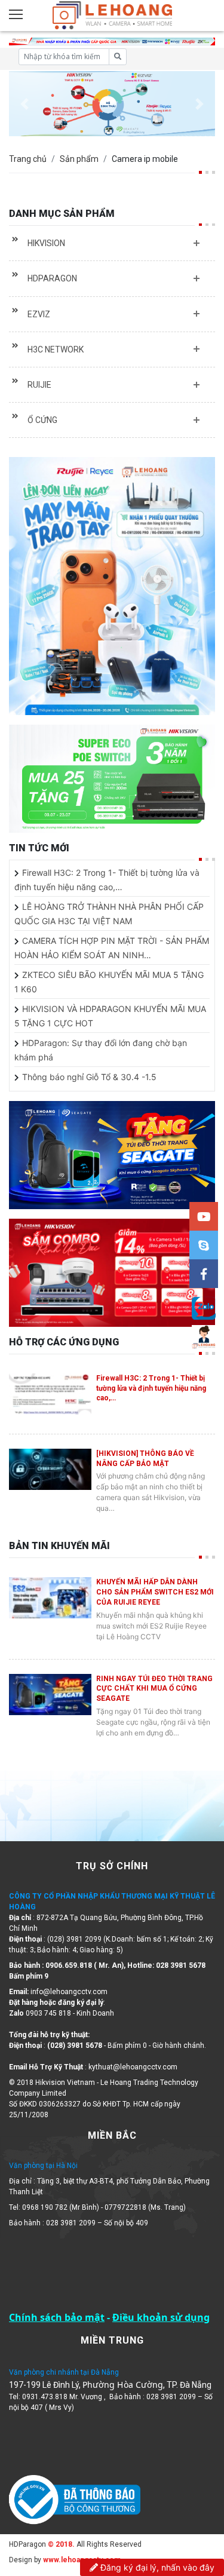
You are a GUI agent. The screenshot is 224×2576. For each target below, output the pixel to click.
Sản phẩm (79, 159)
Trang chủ (28, 159)
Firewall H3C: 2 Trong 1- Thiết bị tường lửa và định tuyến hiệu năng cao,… (151, 1388)
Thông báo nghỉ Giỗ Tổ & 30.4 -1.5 (89, 1077)
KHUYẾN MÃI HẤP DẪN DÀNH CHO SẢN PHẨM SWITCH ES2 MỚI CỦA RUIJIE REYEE (155, 1592)
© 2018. (60, 2544)
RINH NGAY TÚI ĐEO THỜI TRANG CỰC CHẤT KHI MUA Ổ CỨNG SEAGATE (154, 1689)
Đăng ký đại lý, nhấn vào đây (156, 2567)
